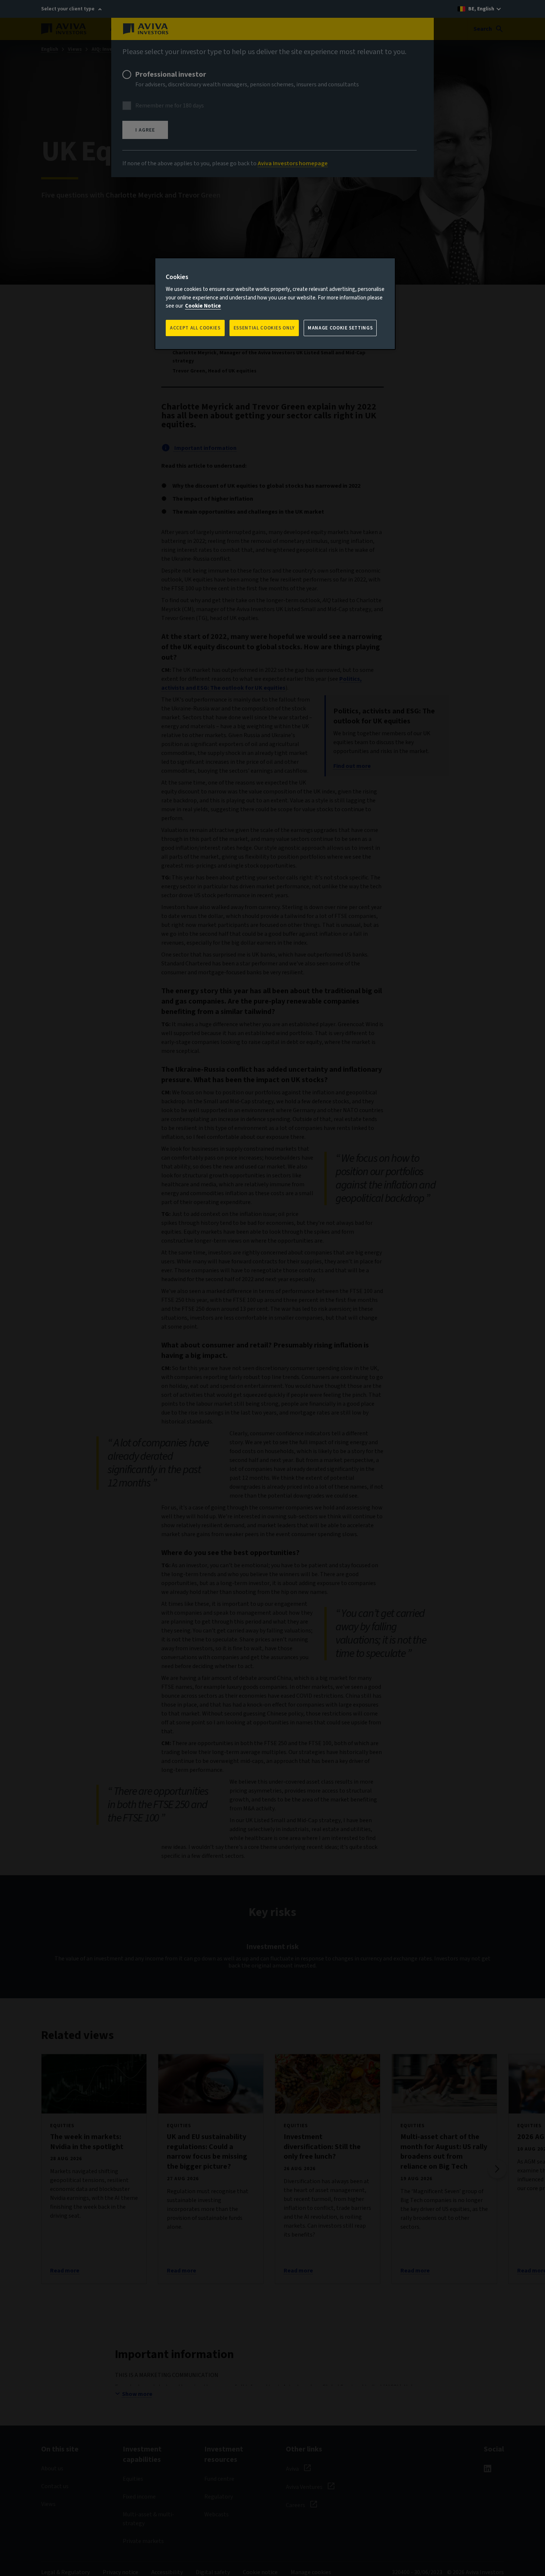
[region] (275, 304)
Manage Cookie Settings (340, 328)
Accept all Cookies (195, 328)
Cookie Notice (203, 306)
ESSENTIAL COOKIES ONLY (264, 328)
